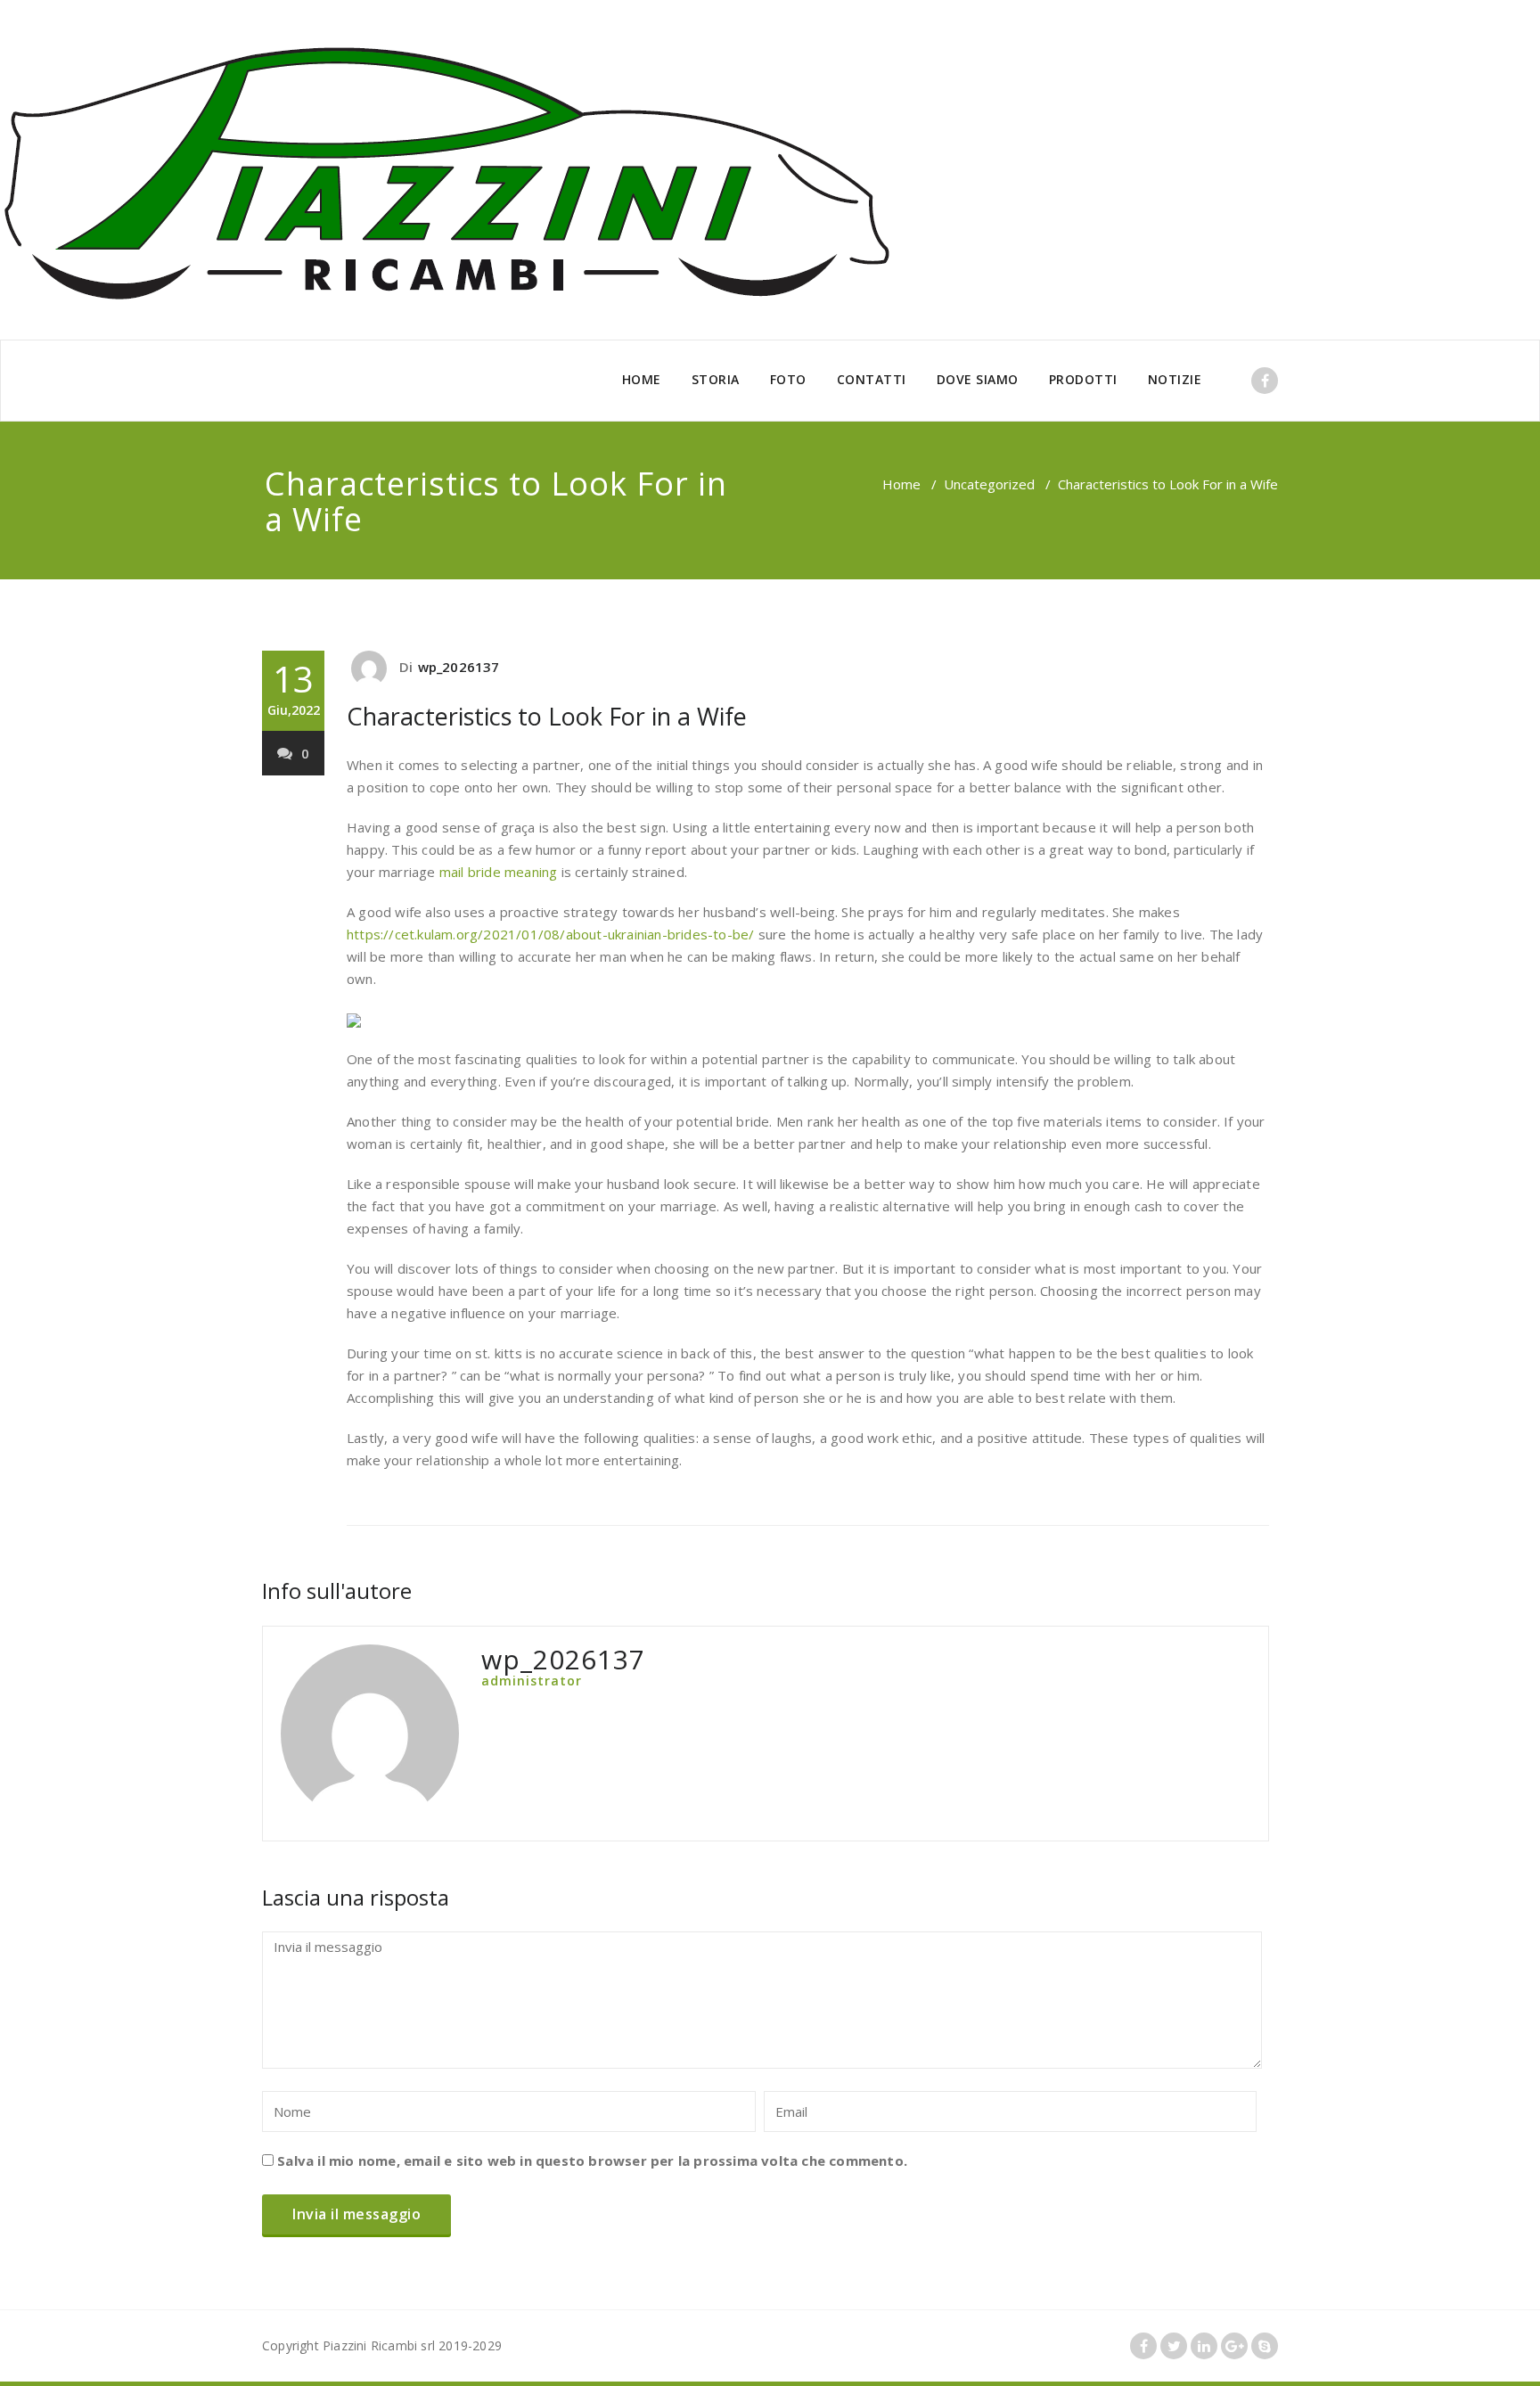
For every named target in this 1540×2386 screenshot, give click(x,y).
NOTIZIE (1175, 379)
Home (901, 484)
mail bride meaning (499, 872)
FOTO (788, 379)
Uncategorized (989, 484)
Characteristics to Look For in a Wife (547, 716)
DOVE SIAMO (978, 379)
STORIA (716, 379)
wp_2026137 (459, 667)
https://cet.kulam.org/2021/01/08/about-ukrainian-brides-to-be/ (550, 934)
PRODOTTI (1083, 379)
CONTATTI (872, 379)
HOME (642, 379)
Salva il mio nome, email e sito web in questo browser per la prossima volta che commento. (592, 2161)
